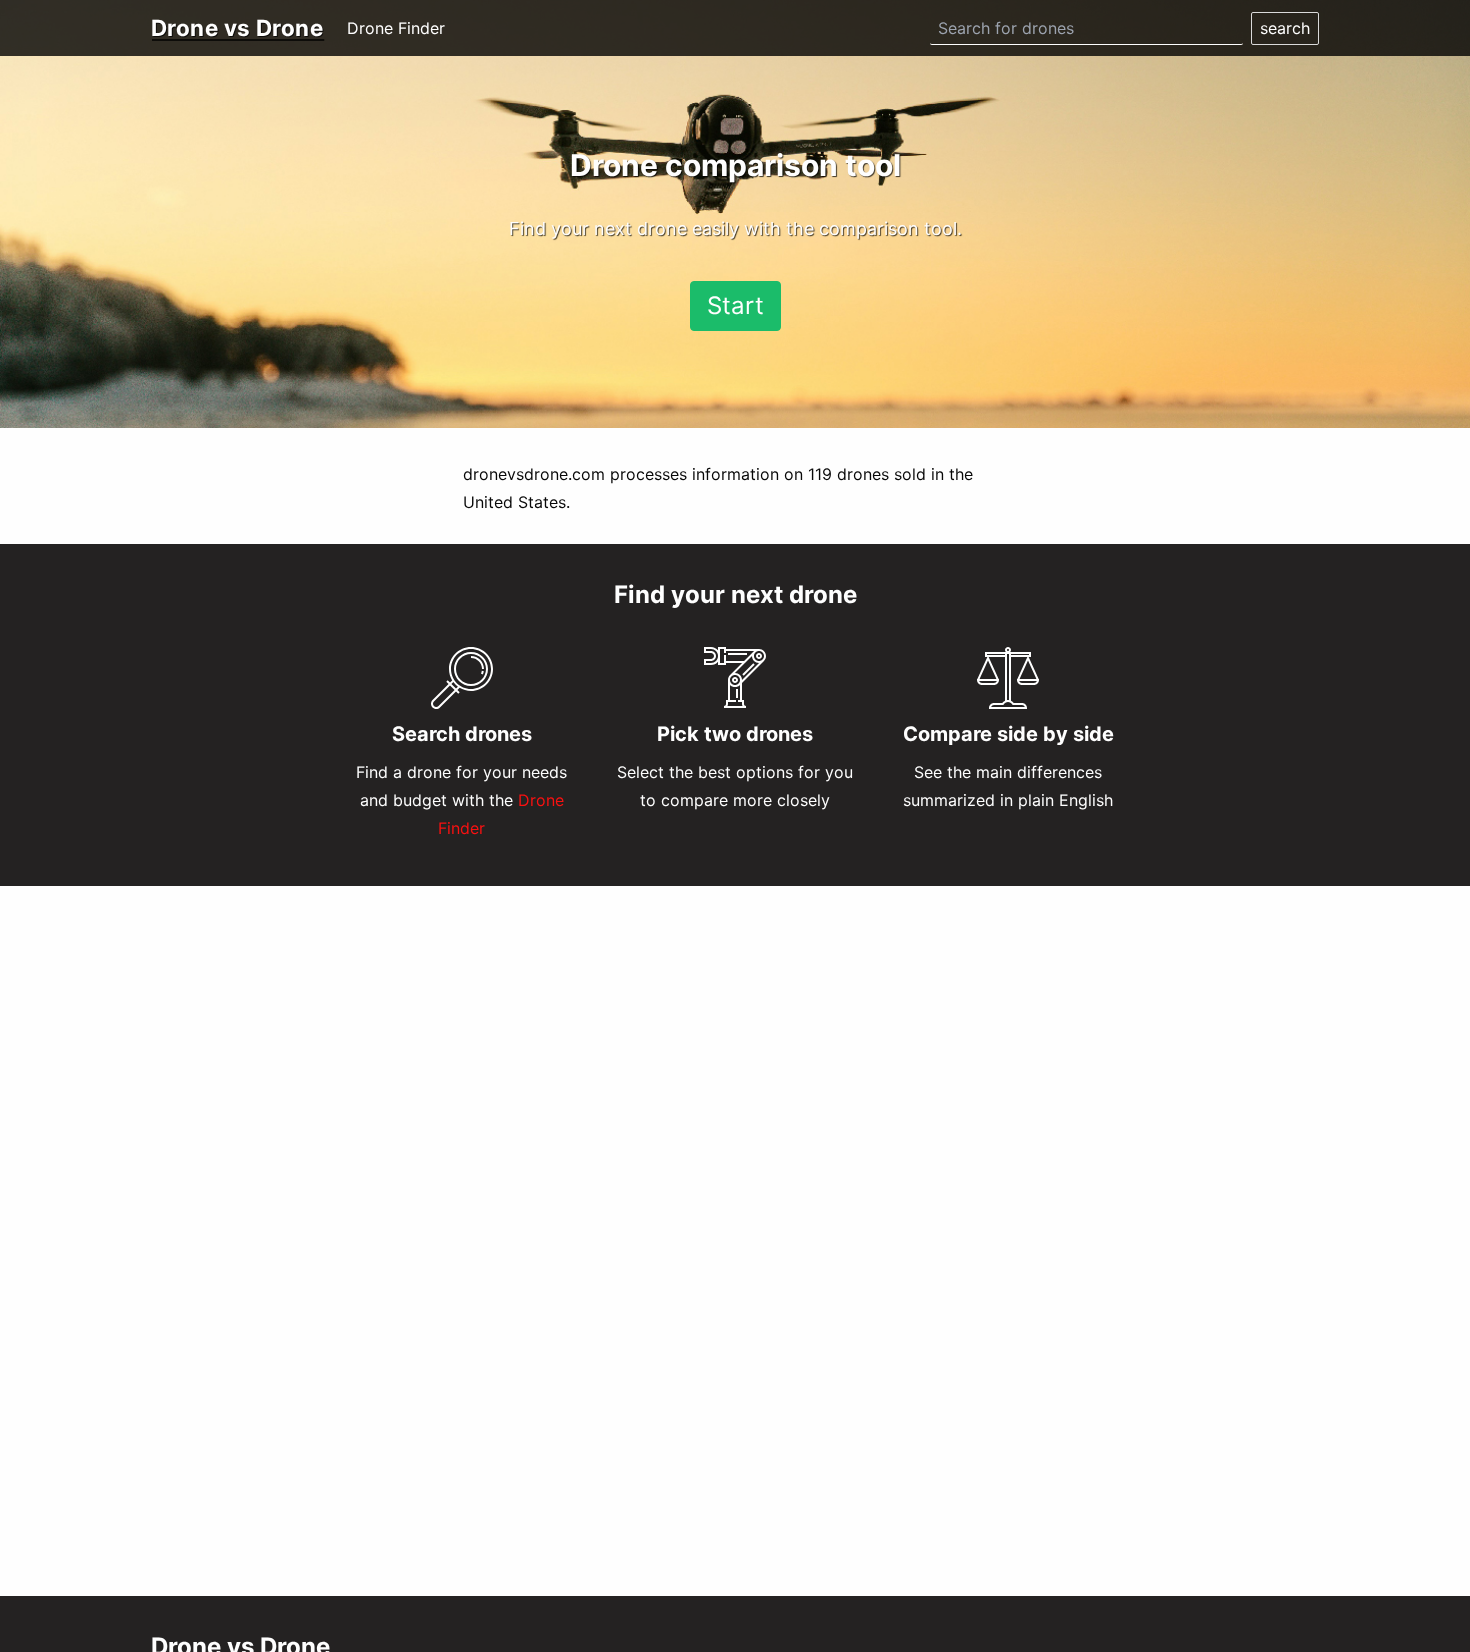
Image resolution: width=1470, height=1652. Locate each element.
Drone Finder (396, 28)
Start (735, 305)
